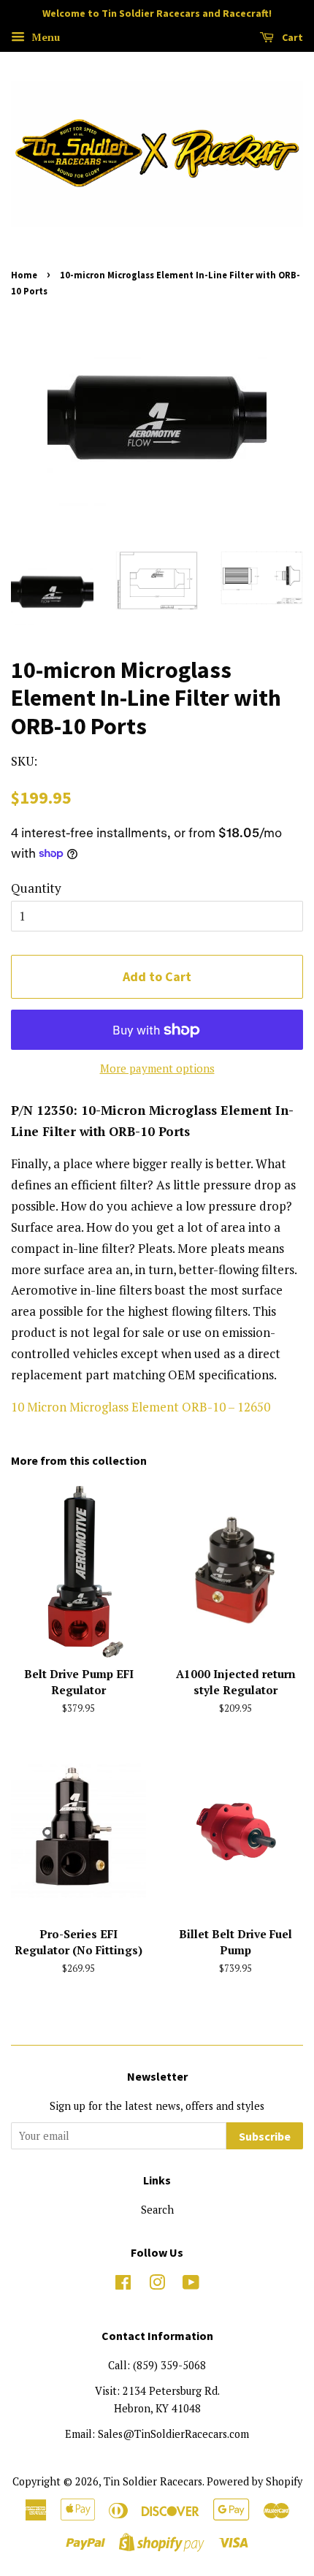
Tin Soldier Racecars (153, 2481)
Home (24, 275)
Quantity (36, 888)
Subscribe (265, 2136)
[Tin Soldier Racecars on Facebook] (123, 2285)
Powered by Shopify (254, 2481)
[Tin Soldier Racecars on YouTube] (191, 2285)
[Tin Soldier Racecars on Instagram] (157, 2285)
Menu (44, 37)
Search (157, 2210)
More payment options (157, 1068)
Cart (291, 37)
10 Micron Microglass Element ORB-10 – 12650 (141, 1407)
